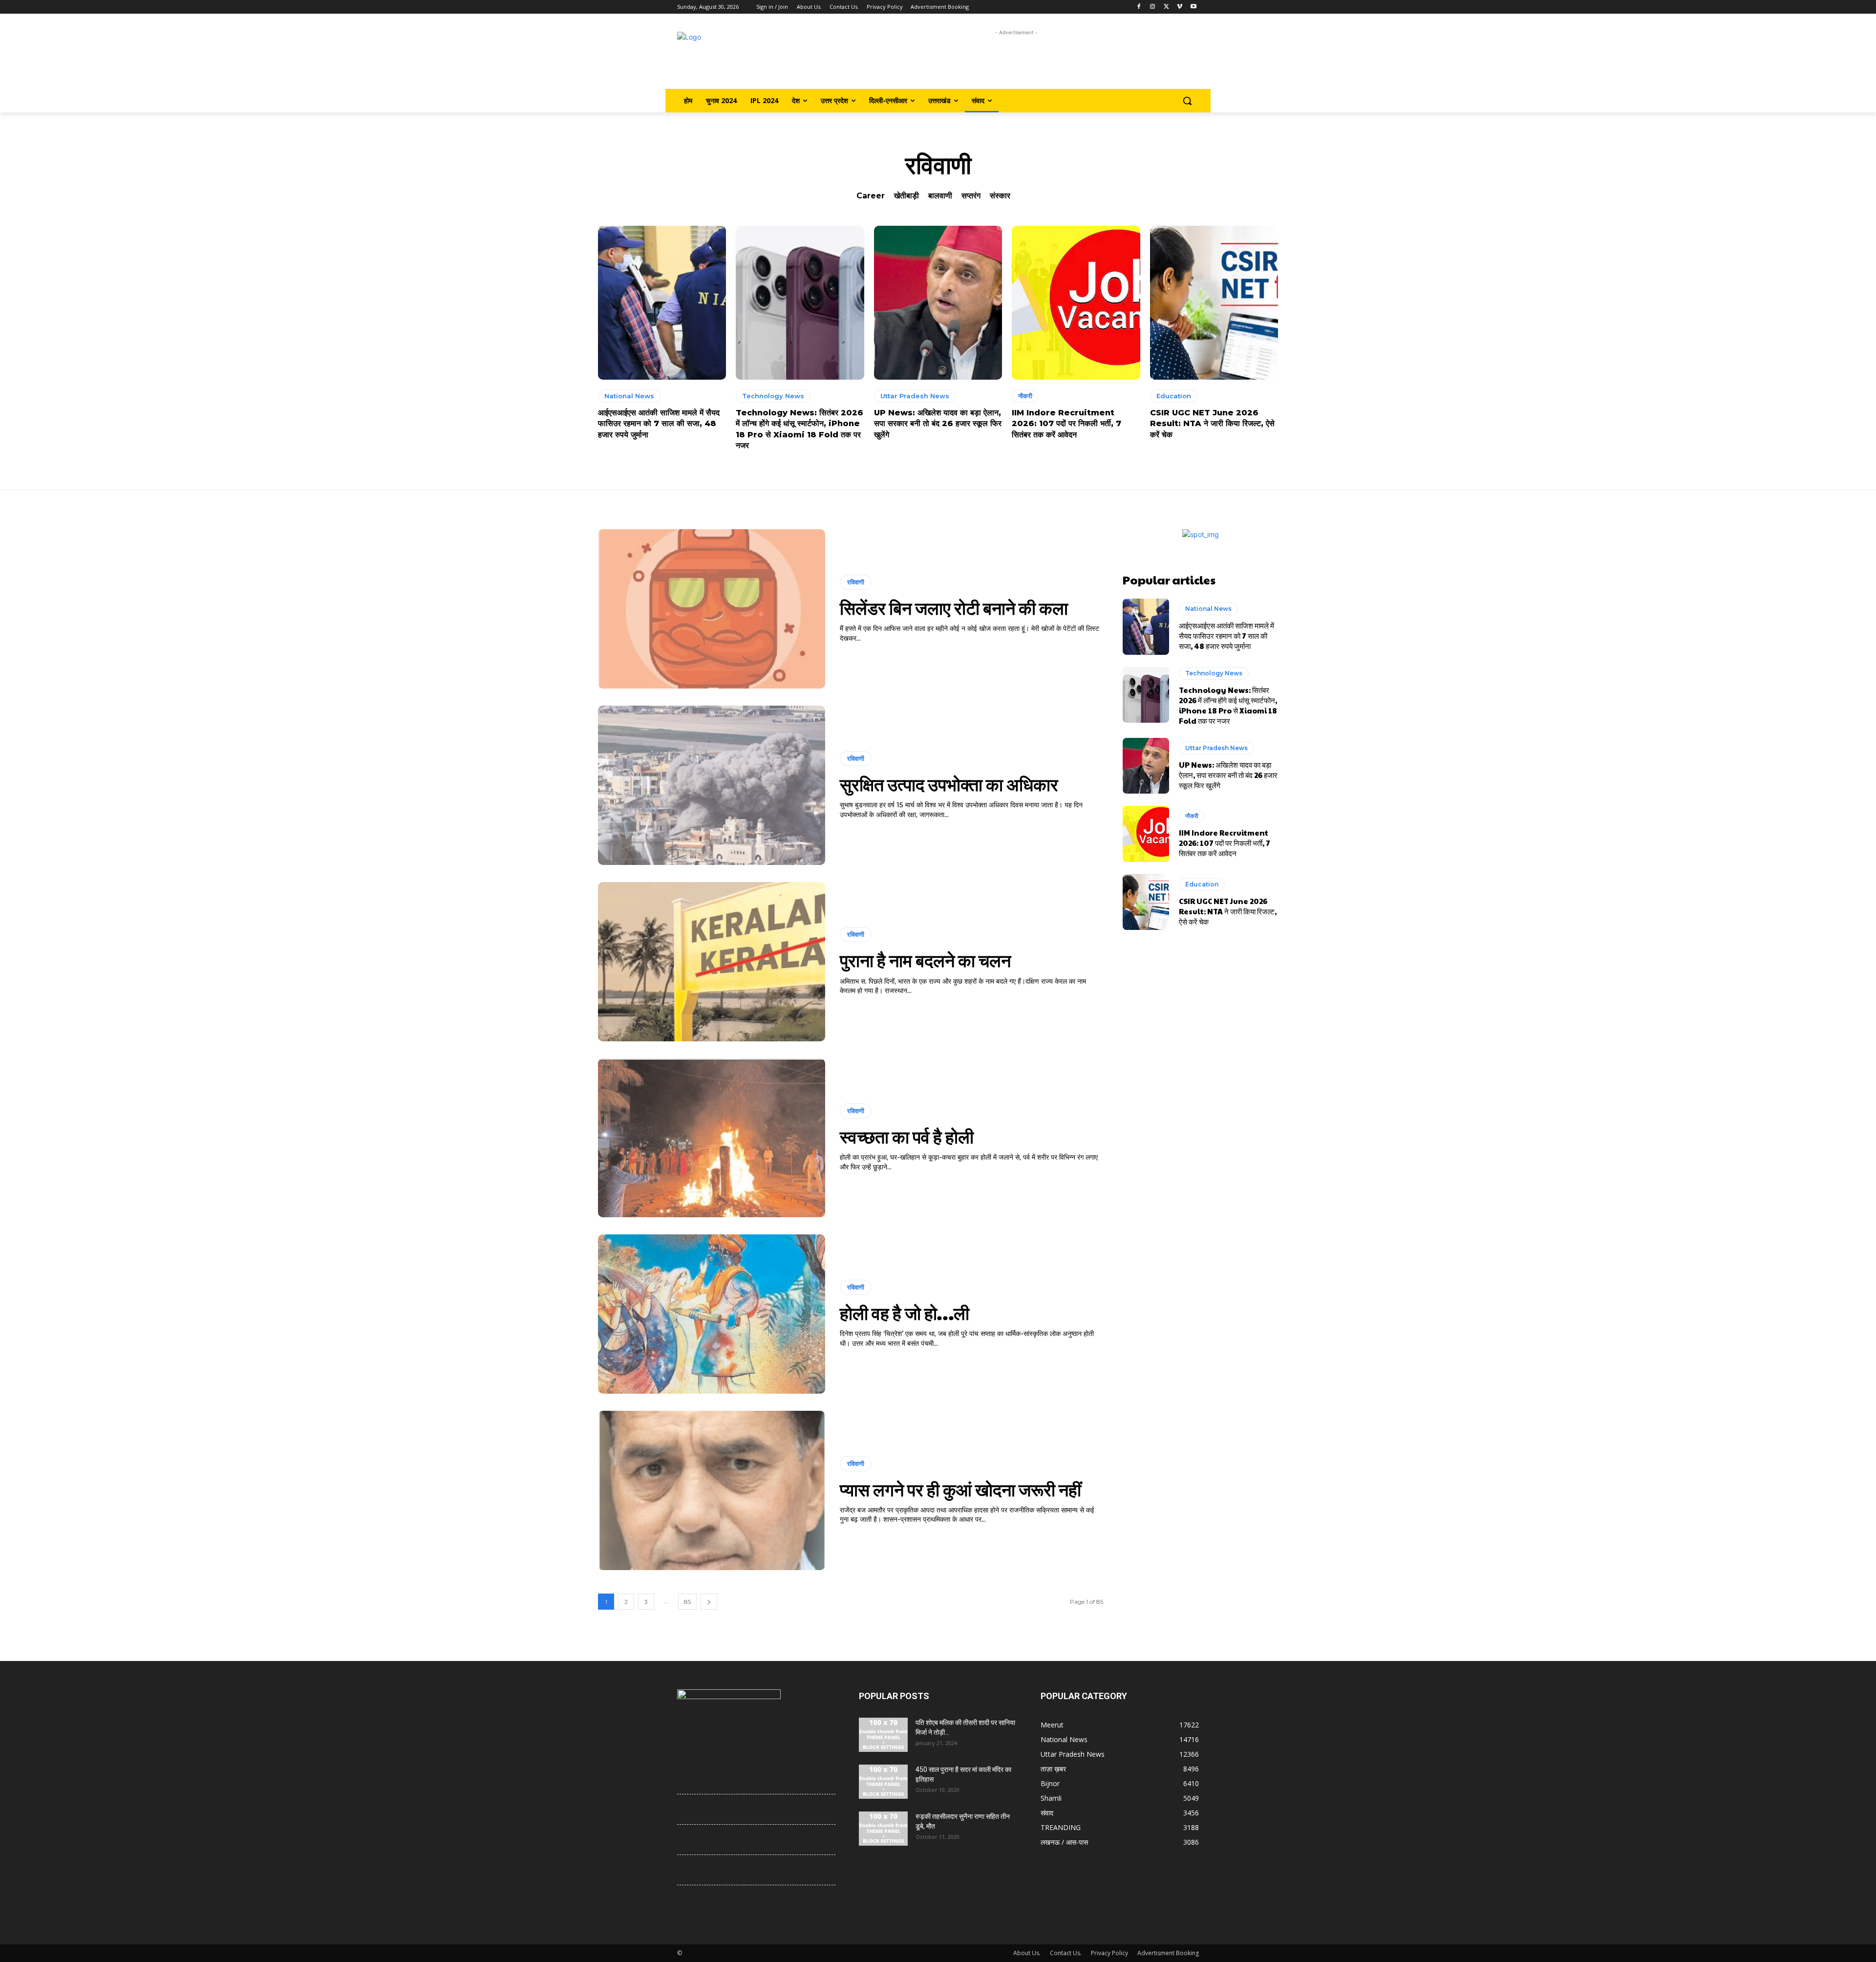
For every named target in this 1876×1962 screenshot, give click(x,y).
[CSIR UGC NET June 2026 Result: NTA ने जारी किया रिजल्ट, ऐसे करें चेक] (1214, 303)
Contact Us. (1066, 1953)
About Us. (1027, 1953)
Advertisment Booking (1168, 1953)
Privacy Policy (1109, 1953)
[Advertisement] (1016, 60)
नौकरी (1025, 396)
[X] (1166, 7)
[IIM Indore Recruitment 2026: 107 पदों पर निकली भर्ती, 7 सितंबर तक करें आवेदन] (1076, 303)
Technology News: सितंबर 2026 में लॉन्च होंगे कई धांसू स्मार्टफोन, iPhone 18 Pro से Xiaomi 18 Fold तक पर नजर (1228, 705)
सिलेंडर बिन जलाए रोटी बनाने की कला (954, 607)
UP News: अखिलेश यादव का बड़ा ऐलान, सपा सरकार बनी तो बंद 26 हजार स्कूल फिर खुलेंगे (938, 424)
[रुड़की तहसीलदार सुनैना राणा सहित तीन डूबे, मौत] (883, 1829)
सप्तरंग (971, 196)
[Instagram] (1153, 7)
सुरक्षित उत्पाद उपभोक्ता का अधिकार (949, 784)
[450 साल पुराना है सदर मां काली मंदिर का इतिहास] (883, 1782)
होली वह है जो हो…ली (905, 1313)
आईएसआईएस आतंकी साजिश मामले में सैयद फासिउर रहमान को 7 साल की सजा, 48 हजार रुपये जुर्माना (659, 424)
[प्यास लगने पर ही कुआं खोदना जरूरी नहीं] (712, 1490)
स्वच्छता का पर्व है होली (907, 1136)
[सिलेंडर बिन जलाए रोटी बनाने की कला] (712, 609)
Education (1174, 396)
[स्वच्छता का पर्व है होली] (712, 1138)
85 (687, 1602)
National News (629, 396)
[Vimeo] (1180, 7)
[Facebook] (1139, 7)
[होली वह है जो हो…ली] (712, 1314)
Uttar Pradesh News (915, 396)
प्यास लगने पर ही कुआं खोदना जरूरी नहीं (960, 1489)
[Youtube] (1193, 7)
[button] (1187, 101)
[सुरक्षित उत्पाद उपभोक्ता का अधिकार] (712, 785)
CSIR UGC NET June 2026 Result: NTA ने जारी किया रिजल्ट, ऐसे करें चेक (1212, 424)
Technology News (773, 396)
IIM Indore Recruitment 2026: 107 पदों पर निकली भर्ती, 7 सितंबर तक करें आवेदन (1066, 424)
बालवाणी (940, 196)
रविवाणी (856, 582)
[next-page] (709, 1602)
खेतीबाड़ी (906, 196)
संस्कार (1000, 196)
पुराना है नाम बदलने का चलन (925, 960)
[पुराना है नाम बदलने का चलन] (712, 962)
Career (871, 196)
